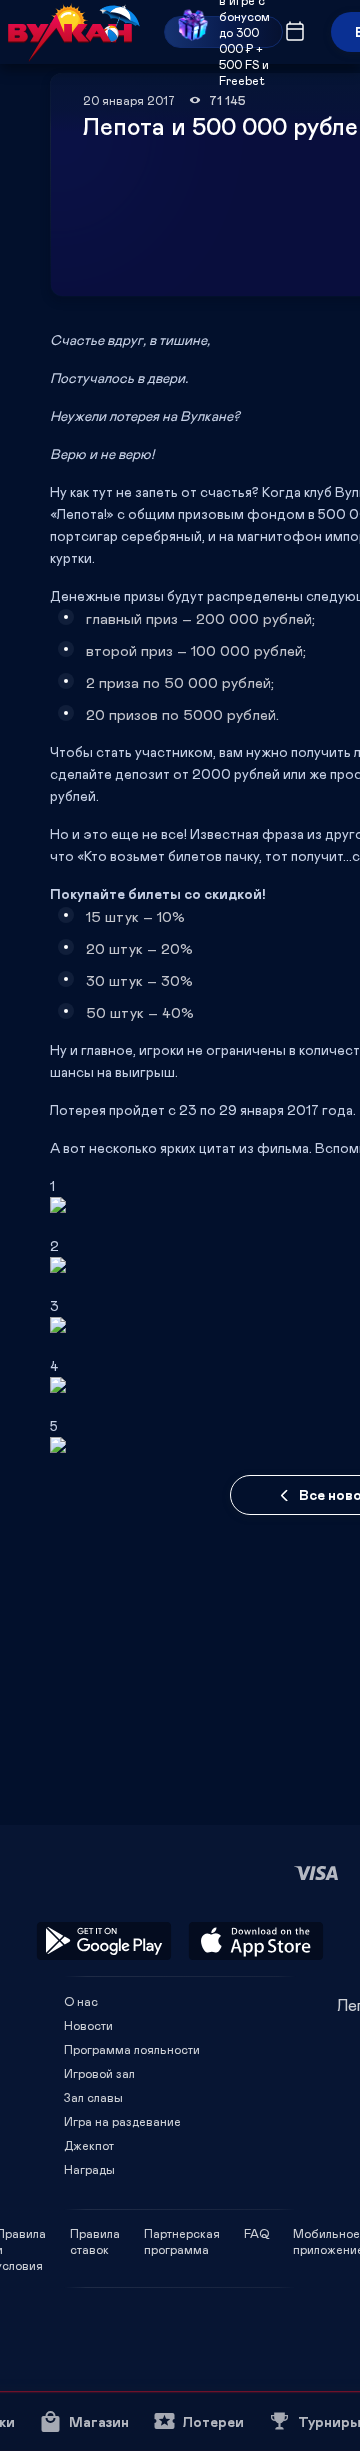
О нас (81, 2001)
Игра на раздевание (122, 2121)
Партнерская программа (182, 2233)
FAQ (256, 2233)
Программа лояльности (132, 2049)
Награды (89, 2169)
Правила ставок (95, 2233)
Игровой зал (99, 2073)
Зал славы (93, 2097)
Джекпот (89, 2145)
